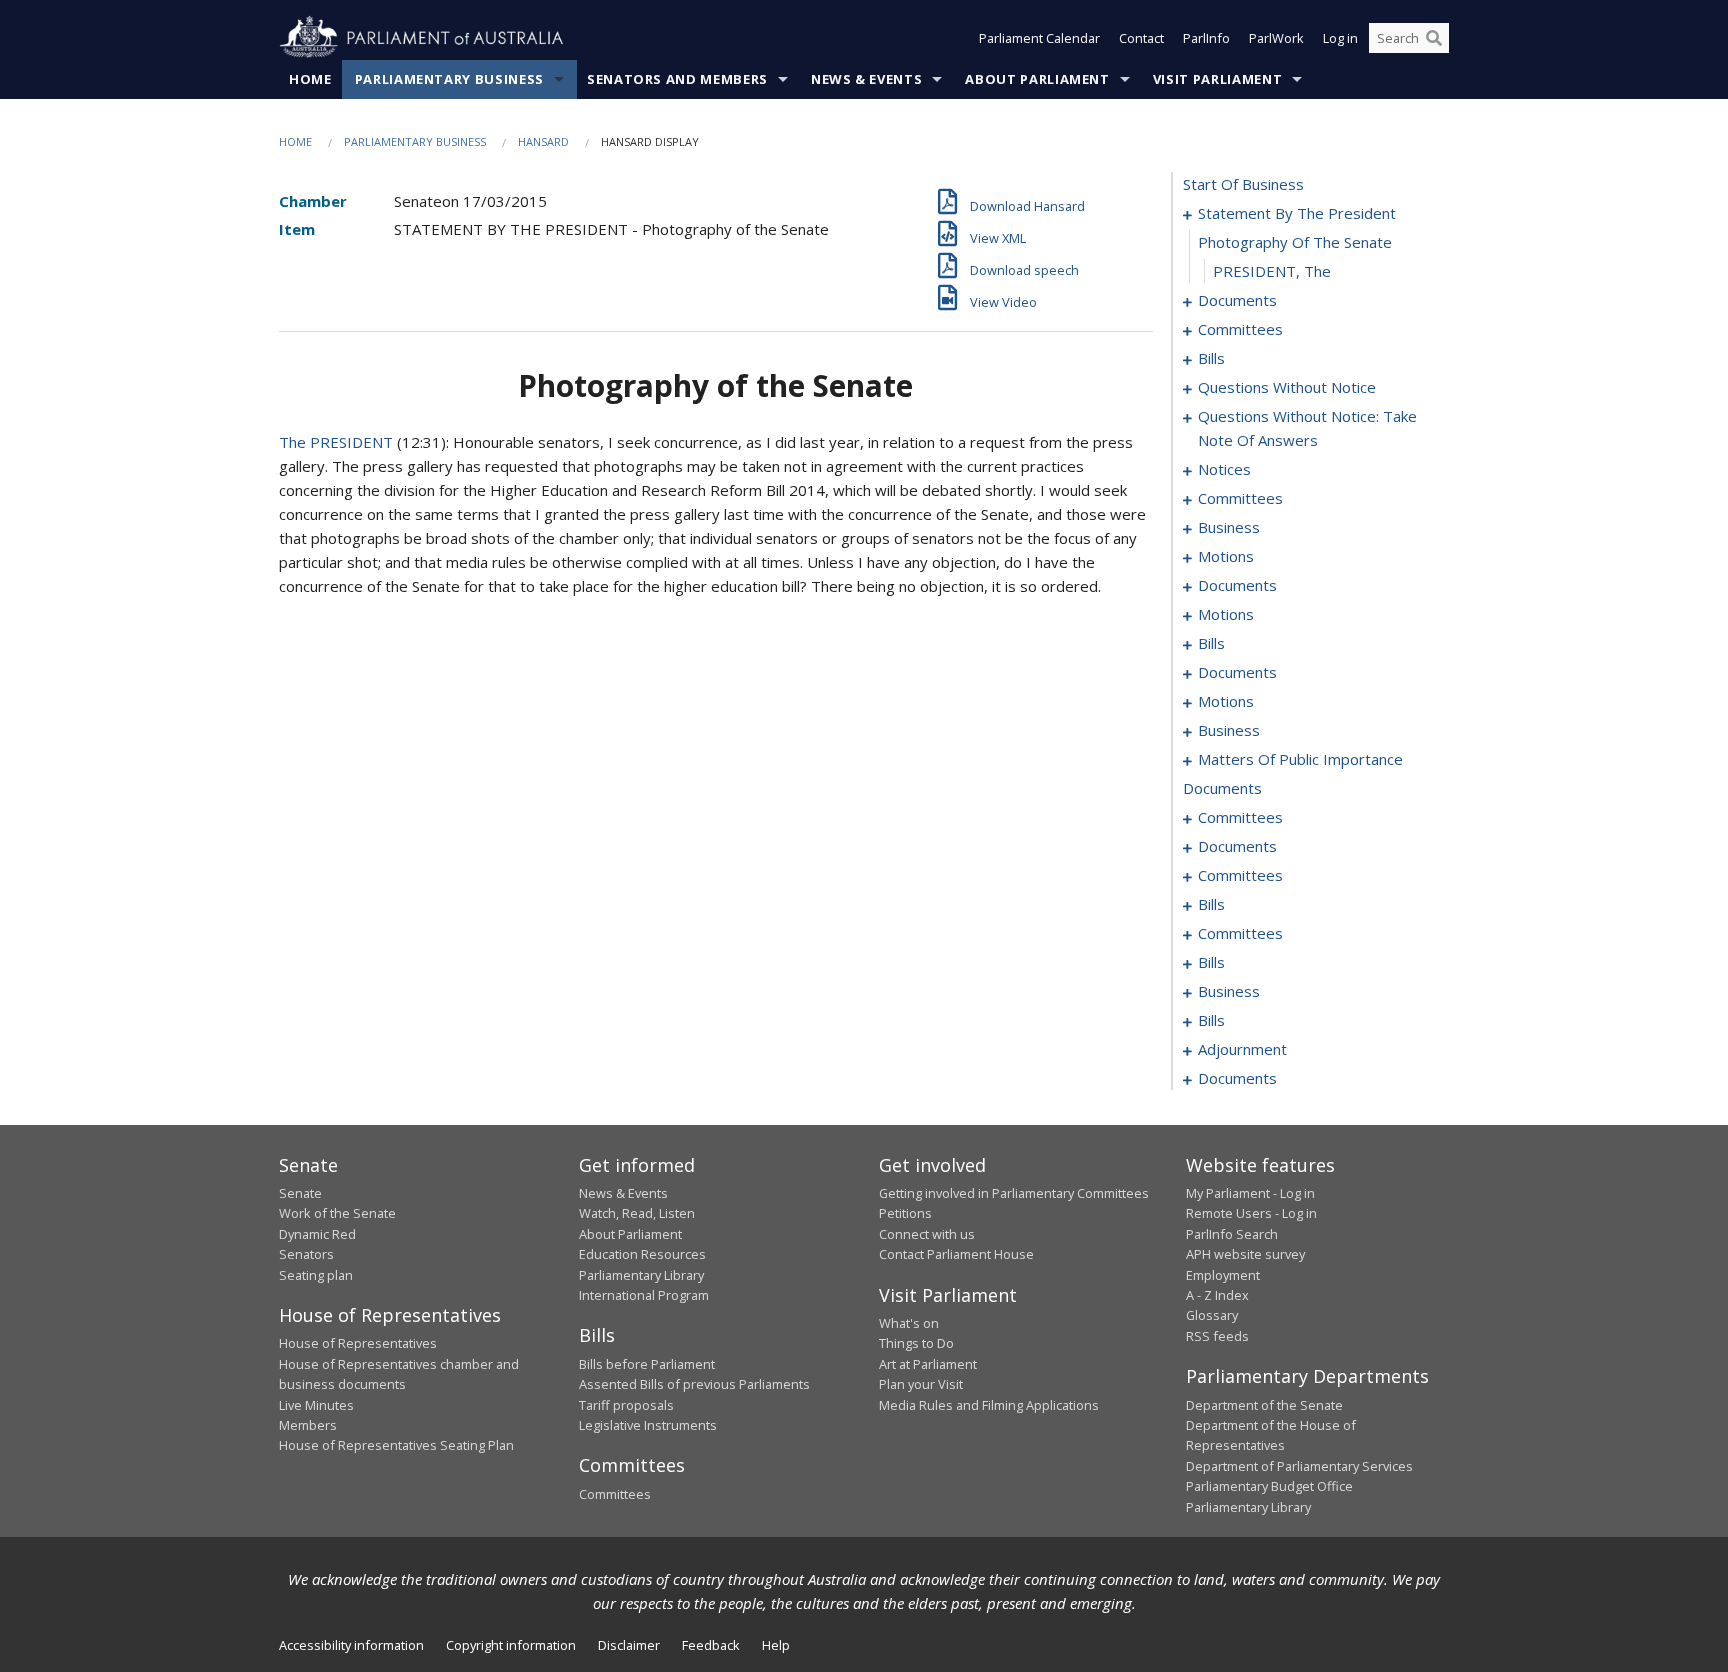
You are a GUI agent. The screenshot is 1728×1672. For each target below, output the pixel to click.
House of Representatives (358, 1343)
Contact (1141, 38)
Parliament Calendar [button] (1039, 38)
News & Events (866, 79)
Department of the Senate (1264, 1405)
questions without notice (1287, 387)
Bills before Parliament (647, 1364)
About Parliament (1037, 79)
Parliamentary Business (449, 79)
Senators (306, 1254)
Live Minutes (316, 1405)
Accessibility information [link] (351, 1645)
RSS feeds (1217, 1336)
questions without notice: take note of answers (1307, 428)
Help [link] (776, 1645)
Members (308, 1425)
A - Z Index (1217, 1295)
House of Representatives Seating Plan (396, 1445)
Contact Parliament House (956, 1254)
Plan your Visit (921, 1384)
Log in (1340, 38)
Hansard (543, 141)
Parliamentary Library (641, 1275)
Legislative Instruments (648, 1425)
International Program (644, 1295)
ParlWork (1276, 38)
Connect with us (927, 1234)
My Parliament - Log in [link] (1250, 1193)
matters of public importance (1300, 759)
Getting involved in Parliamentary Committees (1014, 1193)
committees (1240, 329)
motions (1226, 556)
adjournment (1242, 1049)
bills (1211, 358)
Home (310, 79)
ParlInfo (1206, 38)
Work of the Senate (337, 1213)
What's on (909, 1323)
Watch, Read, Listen (637, 1213)
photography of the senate (1295, 242)
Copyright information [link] (511, 1645)
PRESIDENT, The (1272, 271)
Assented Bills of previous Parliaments (694, 1384)
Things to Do (916, 1343)
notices (1224, 469)
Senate (300, 1193)
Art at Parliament (928, 1364)
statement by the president (1297, 213)
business (1229, 527)
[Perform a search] (1434, 38)
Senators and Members (677, 79)
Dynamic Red (317, 1234)
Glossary (1212, 1315)
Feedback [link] (711, 1645)
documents (1237, 300)
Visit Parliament (1217, 79)
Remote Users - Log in (1251, 1213)
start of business (1243, 184)
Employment (1223, 1275)
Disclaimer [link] (629, 1645)
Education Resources (642, 1254)
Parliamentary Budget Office (1269, 1486)
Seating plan (316, 1275)
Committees (615, 1494)
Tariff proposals (626, 1405)
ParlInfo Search (1232, 1234)
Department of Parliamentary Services (1299, 1466)
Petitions (905, 1213)
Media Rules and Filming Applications (989, 1405)
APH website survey (1245, 1254)
